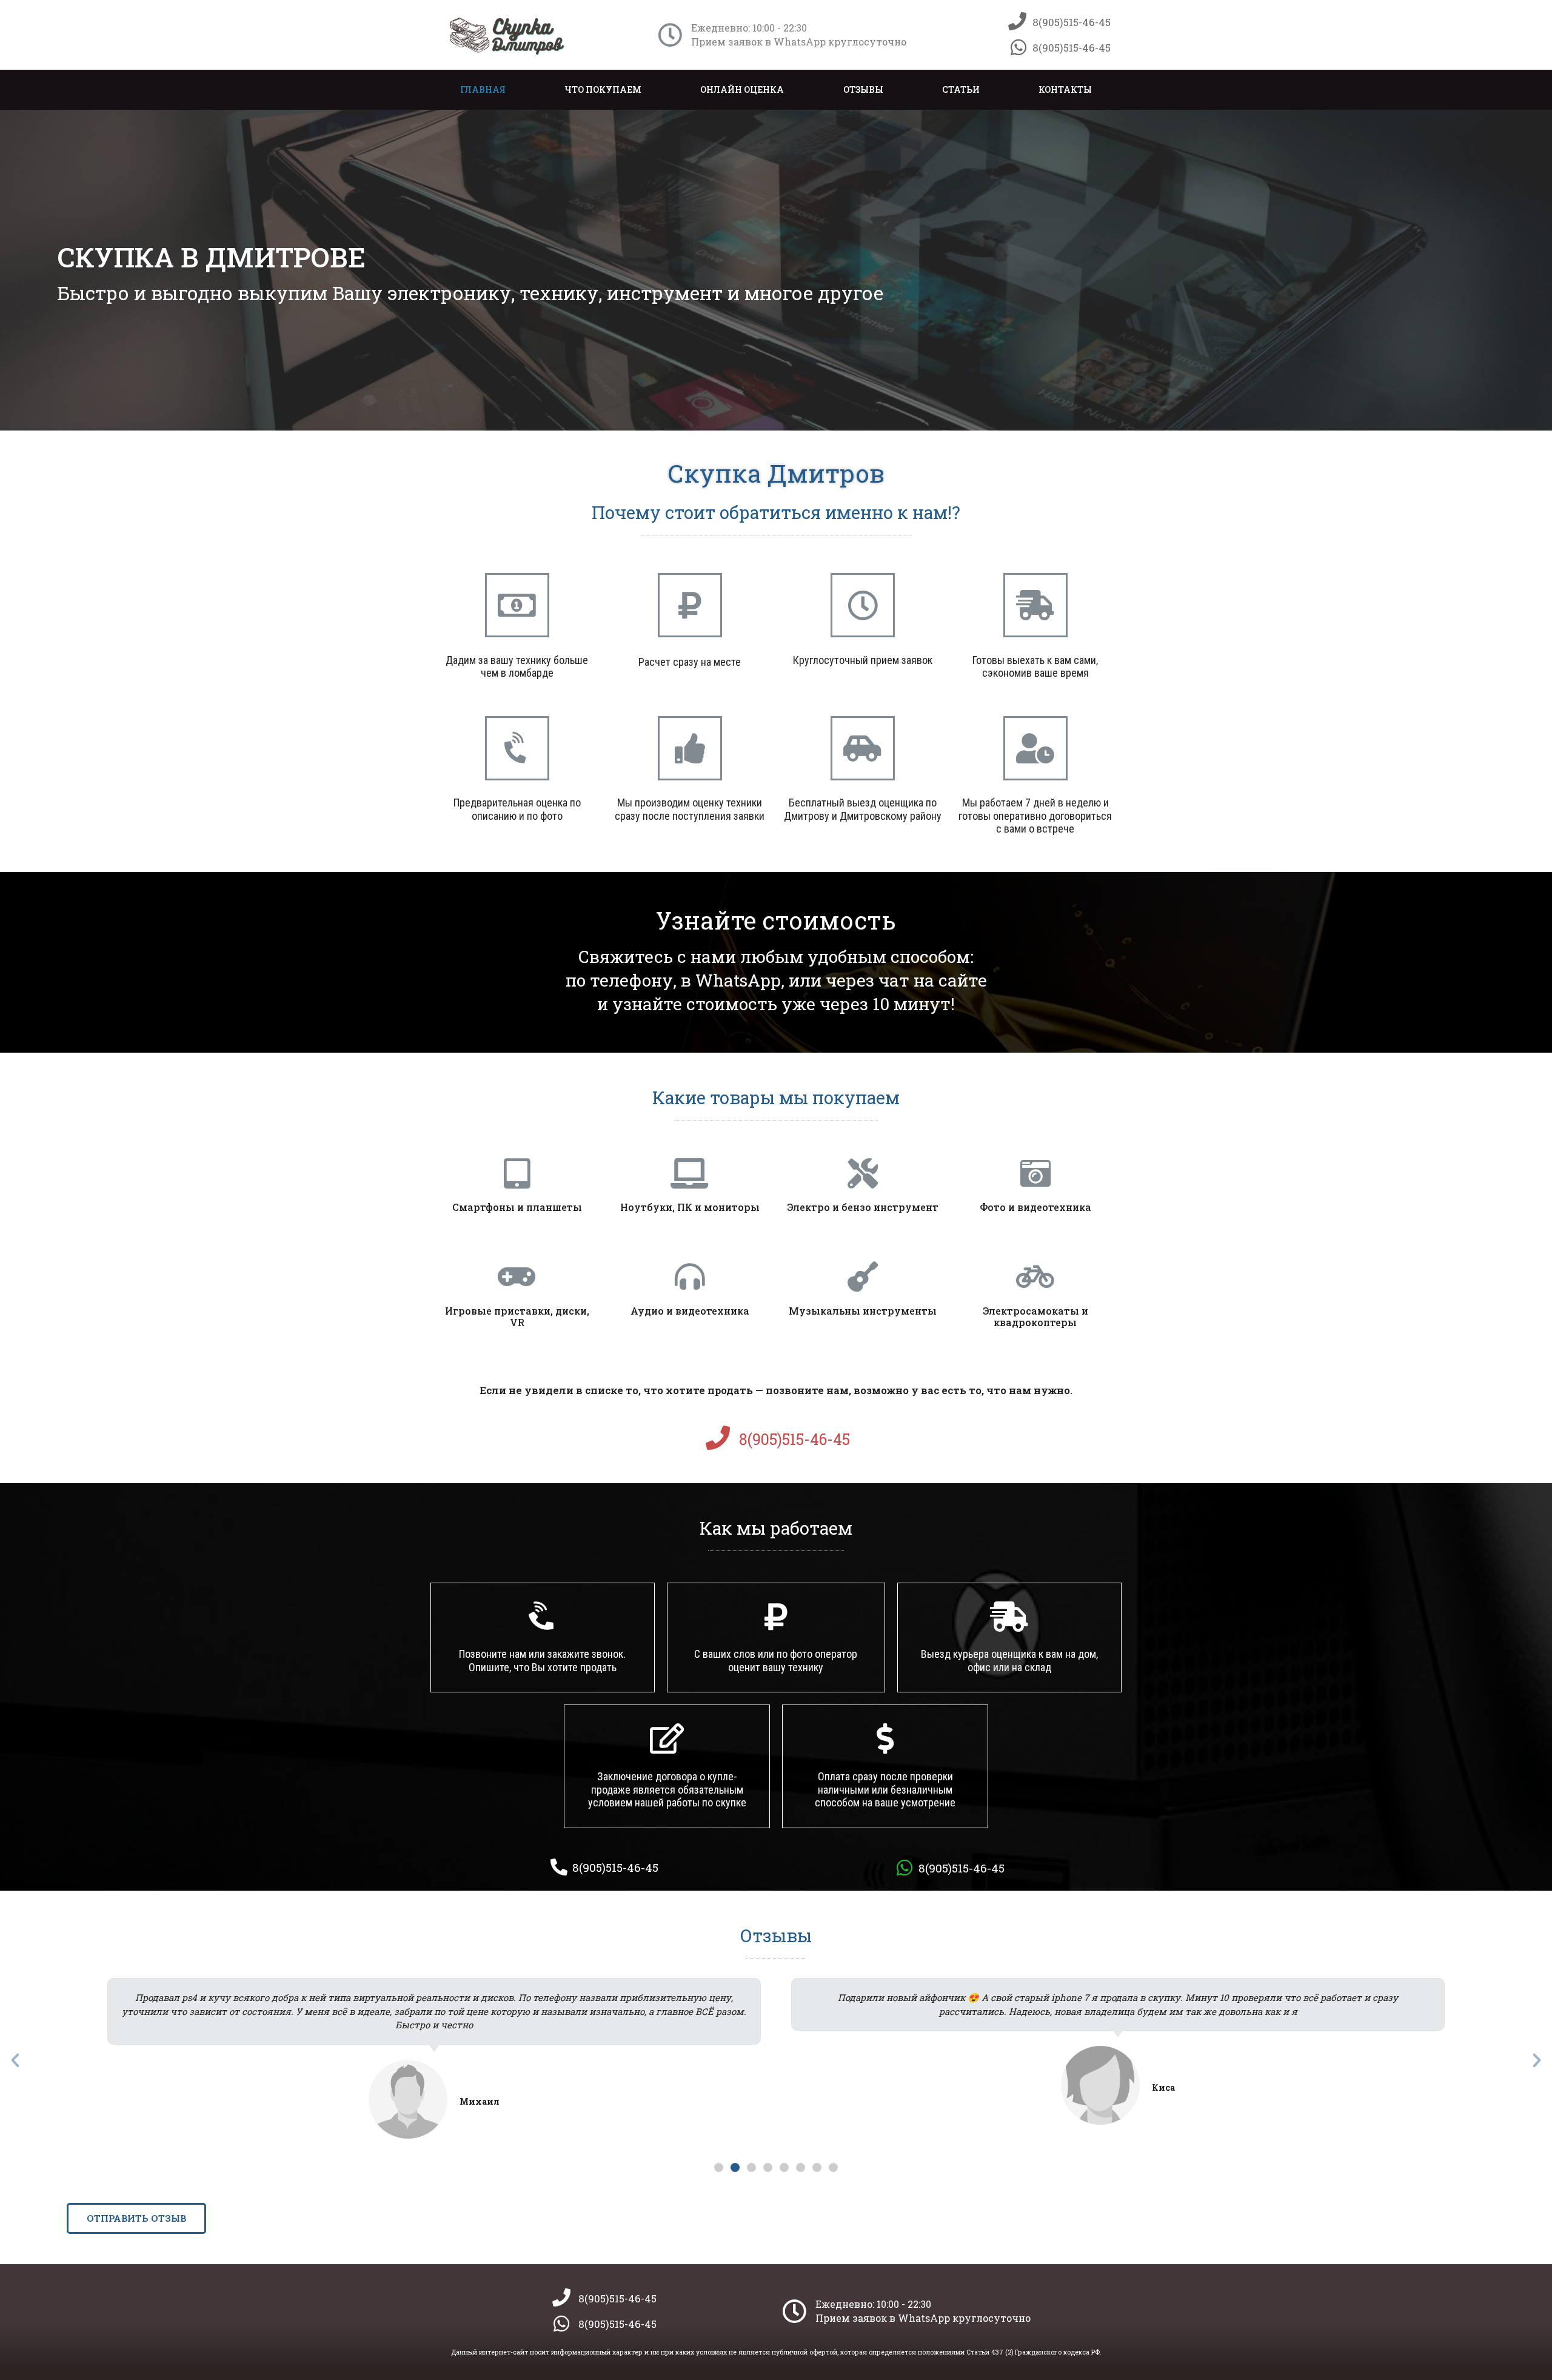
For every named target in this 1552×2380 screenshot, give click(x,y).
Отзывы (863, 89)
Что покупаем (603, 89)
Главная (483, 89)
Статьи (961, 89)
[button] (719, 2167)
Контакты (1065, 89)
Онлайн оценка (742, 89)
